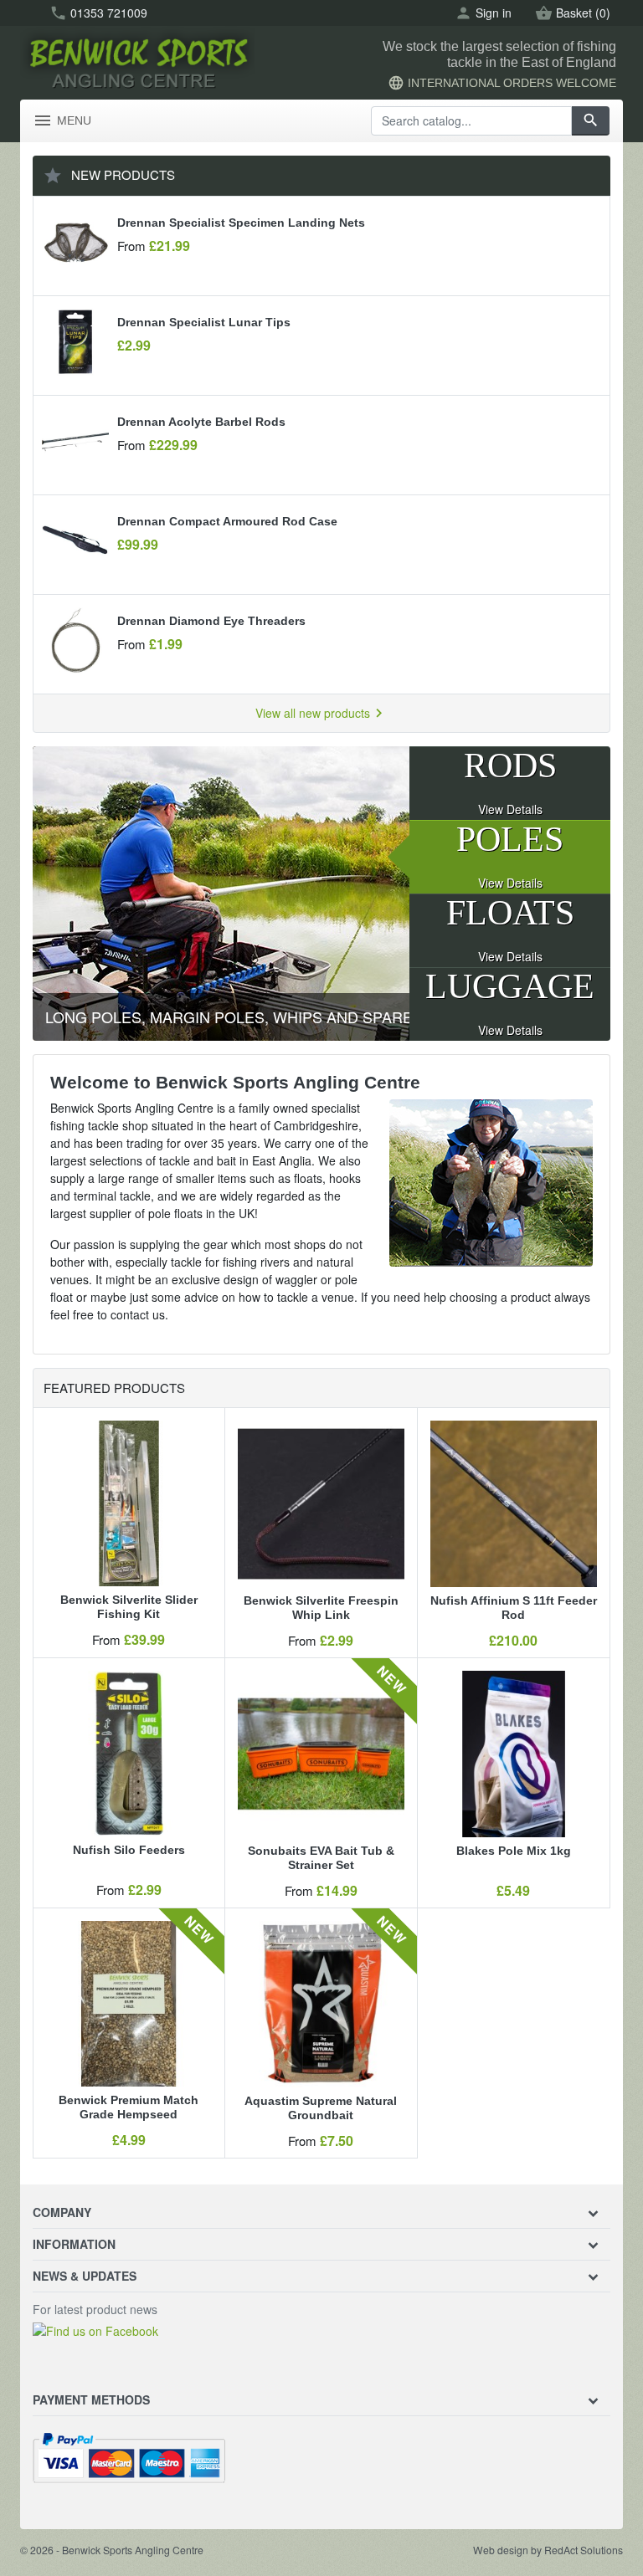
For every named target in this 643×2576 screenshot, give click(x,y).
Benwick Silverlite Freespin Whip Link (321, 1608)
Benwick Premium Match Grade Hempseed (129, 2107)
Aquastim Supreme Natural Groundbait (321, 2108)
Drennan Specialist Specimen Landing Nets (241, 223)
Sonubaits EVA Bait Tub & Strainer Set (321, 1858)
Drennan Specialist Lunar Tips (204, 322)
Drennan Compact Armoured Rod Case (227, 521)
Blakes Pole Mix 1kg (514, 1851)
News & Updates (85, 2276)
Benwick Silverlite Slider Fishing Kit (129, 1607)
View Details (510, 809)
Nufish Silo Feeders (129, 1850)
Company (62, 2212)
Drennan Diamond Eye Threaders (211, 621)
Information (74, 2244)
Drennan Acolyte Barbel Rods (201, 422)
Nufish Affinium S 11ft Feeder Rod (514, 1608)
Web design (501, 2550)
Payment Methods (91, 2399)
